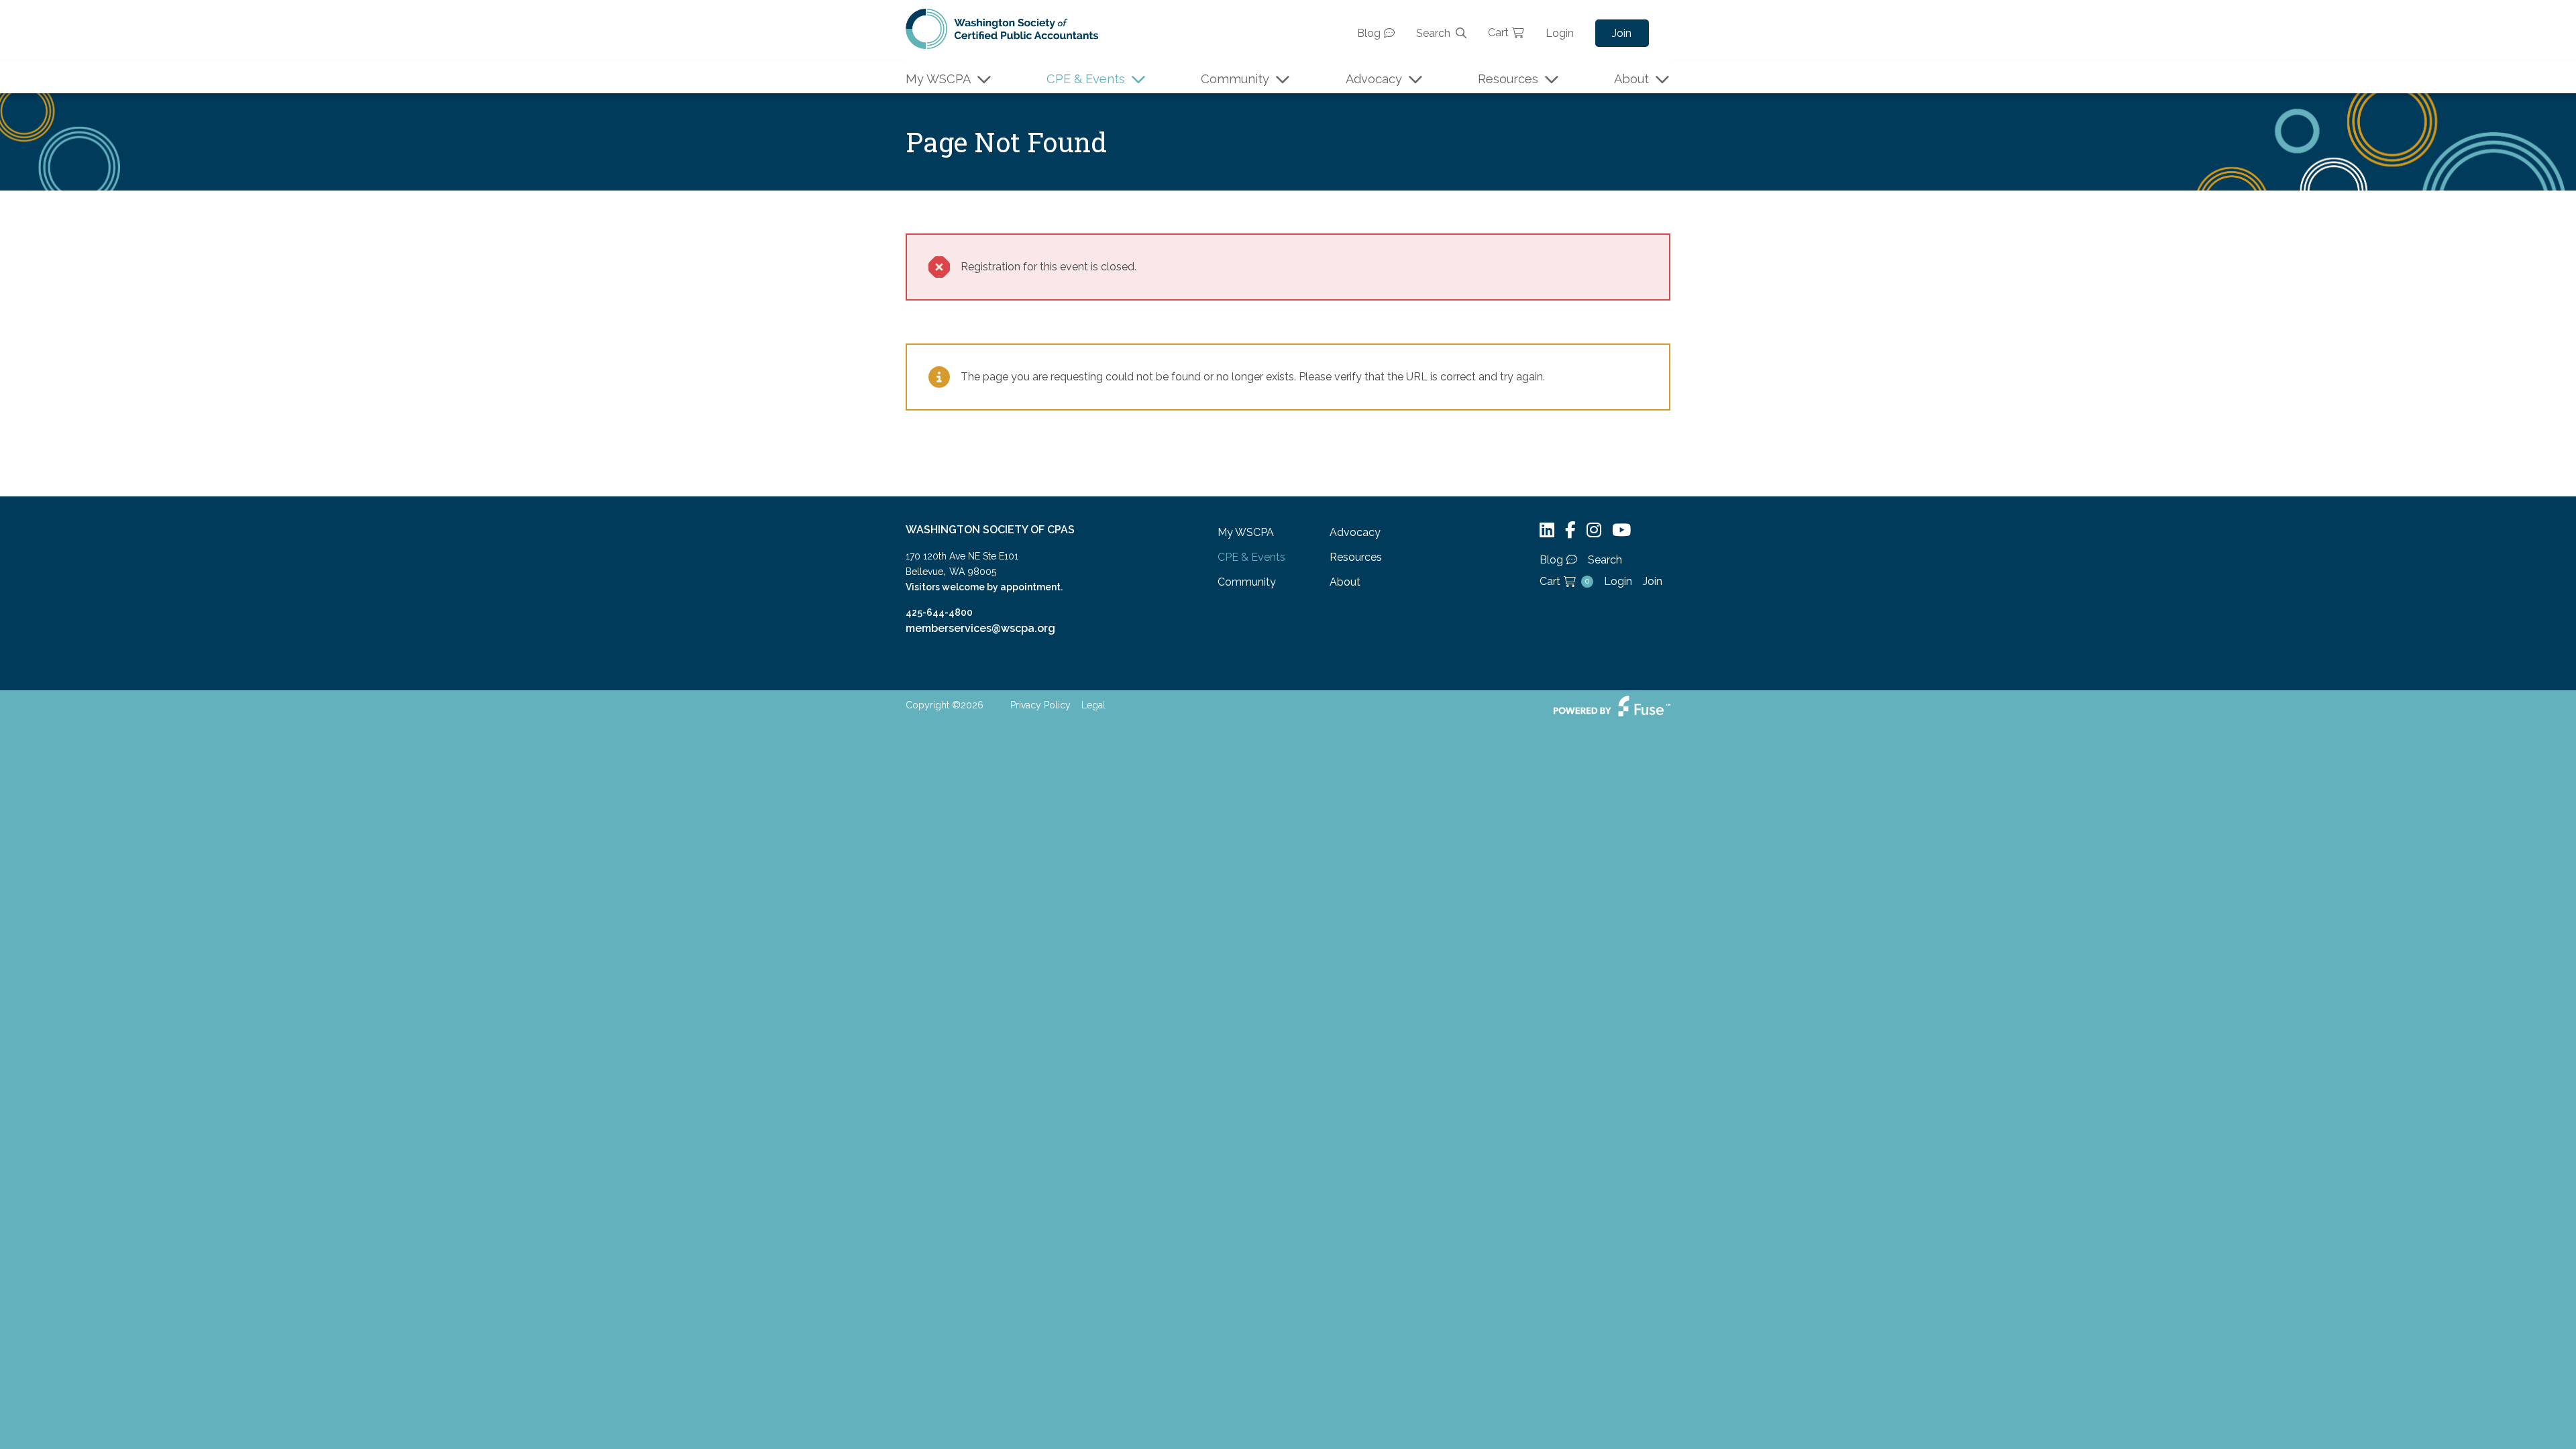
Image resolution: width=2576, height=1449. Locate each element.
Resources (1508, 79)
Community (1235, 79)
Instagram (1594, 530)
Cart (1498, 33)
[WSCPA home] (1002, 28)
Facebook (1570, 530)
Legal (1093, 705)
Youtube (1621, 530)
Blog (1369, 33)
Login (1560, 33)
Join (1622, 33)
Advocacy (1374, 79)
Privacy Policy (1040, 705)
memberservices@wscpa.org (980, 628)
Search (1433, 33)
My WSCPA (938, 79)
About (1631, 79)
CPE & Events (1086, 79)
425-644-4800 (939, 612)
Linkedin (1547, 530)
